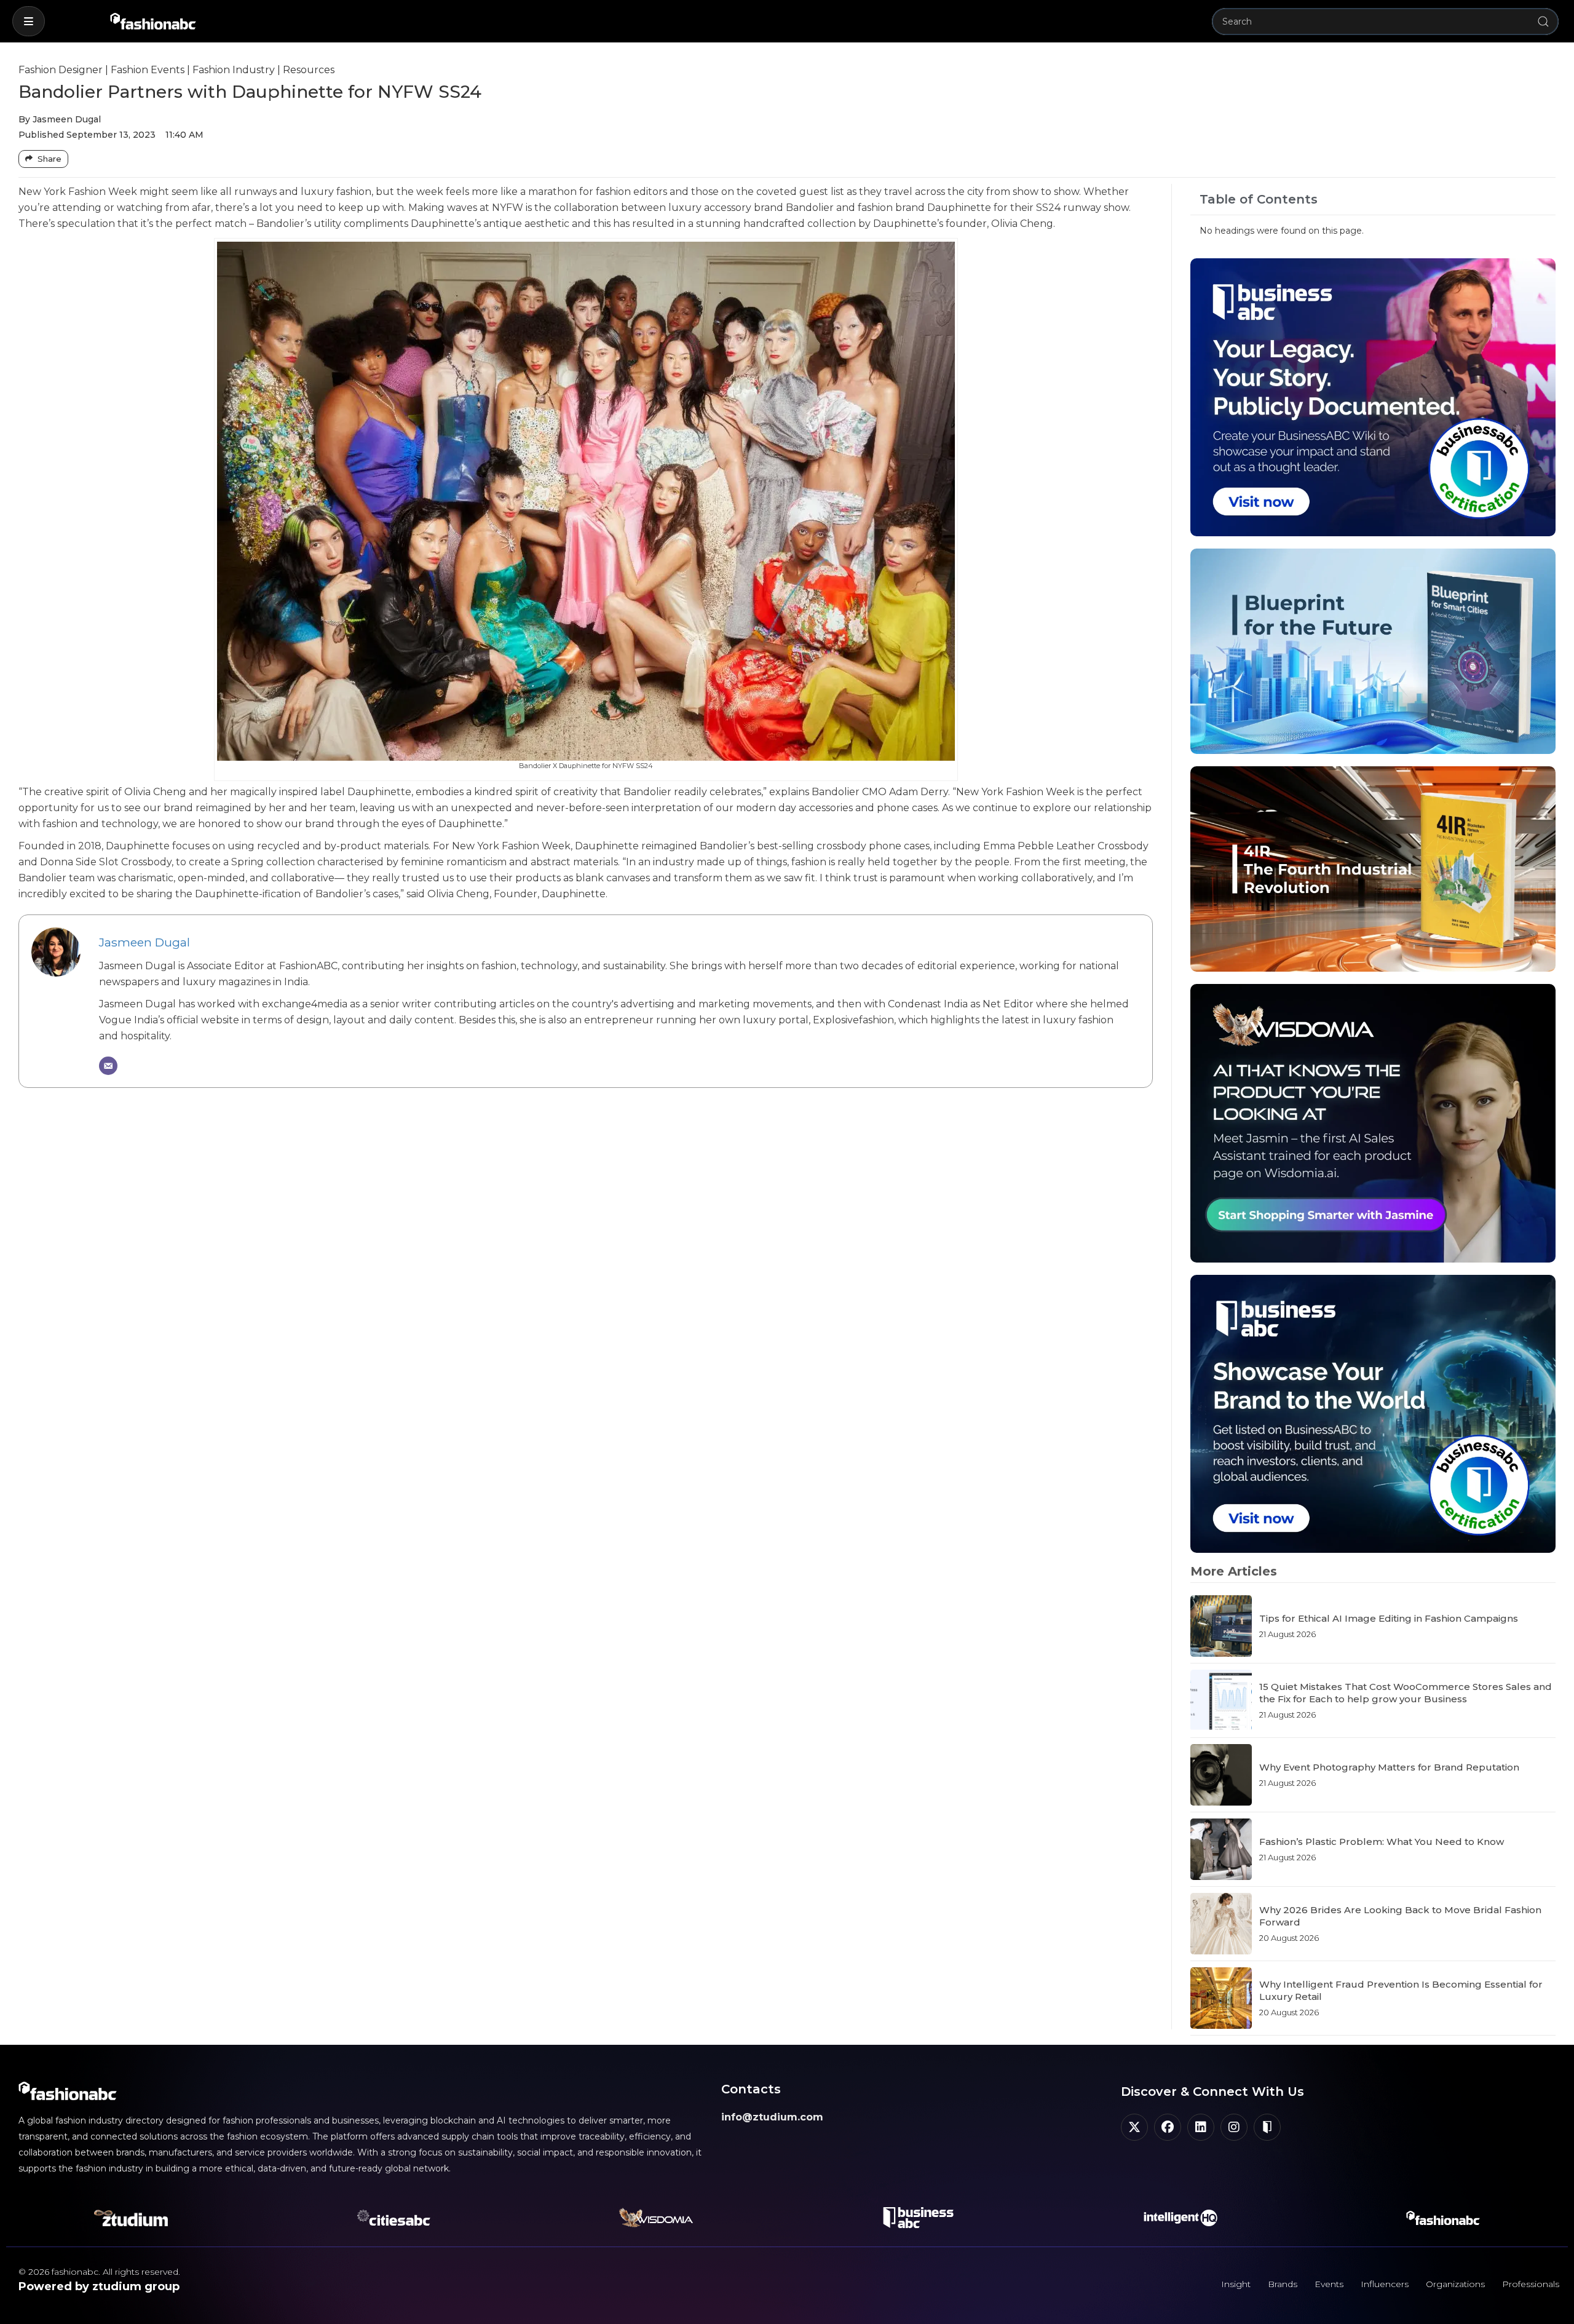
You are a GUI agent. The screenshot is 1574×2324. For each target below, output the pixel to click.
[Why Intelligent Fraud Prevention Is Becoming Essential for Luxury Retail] (1221, 1998)
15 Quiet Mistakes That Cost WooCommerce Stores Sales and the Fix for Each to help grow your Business (1406, 1693)
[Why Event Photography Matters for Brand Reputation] (1221, 1775)
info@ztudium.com (772, 2117)
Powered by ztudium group (99, 2286)
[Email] (108, 1066)
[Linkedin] (1201, 2127)
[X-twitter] (1134, 2127)
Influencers (1385, 2284)
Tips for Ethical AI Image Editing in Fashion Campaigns (1389, 1618)
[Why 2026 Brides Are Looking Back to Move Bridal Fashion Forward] (1221, 1924)
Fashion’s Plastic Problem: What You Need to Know (1382, 1842)
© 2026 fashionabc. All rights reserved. (99, 2272)
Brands (1283, 2284)
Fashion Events (148, 70)
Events (1329, 2284)
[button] (29, 21)
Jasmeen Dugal (144, 942)
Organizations (1455, 2284)
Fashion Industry (234, 70)
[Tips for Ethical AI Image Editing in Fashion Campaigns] (1221, 1626)
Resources (309, 70)
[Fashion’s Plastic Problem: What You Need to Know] (1221, 1849)
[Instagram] (1234, 2127)
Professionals (1531, 2284)
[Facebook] (1168, 2127)
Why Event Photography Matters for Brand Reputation (1389, 1767)
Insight (1236, 2284)
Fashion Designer (61, 70)
